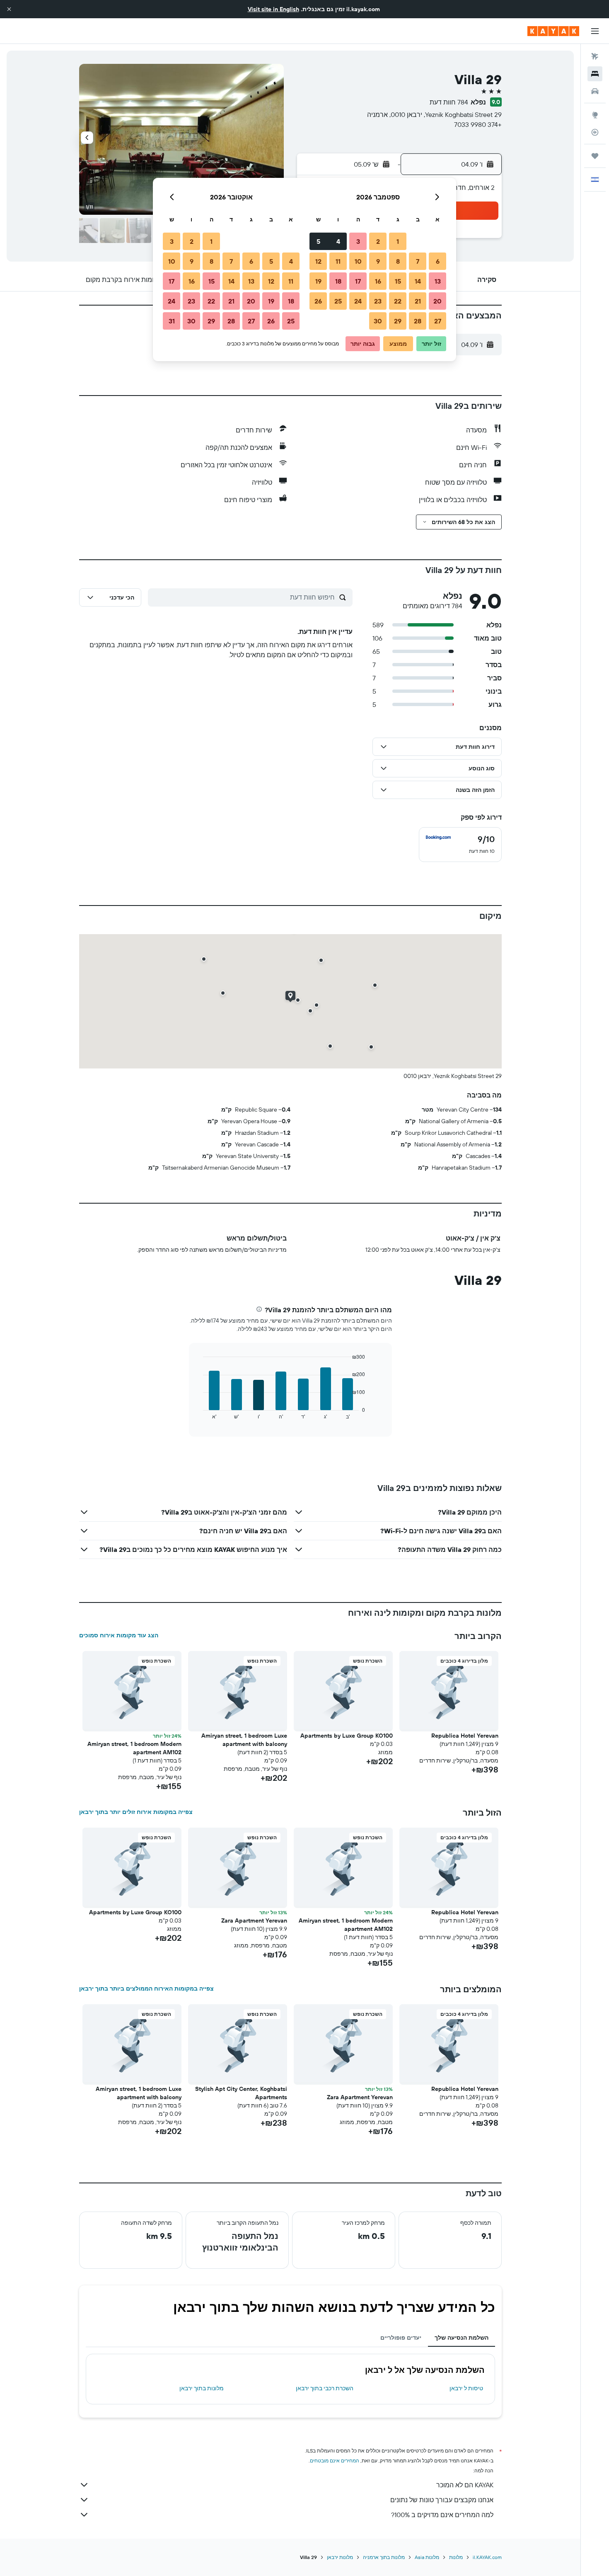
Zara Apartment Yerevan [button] (254, 1920)
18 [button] (338, 281)
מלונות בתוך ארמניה (384, 2557)
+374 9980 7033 (478, 124)
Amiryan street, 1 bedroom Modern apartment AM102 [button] (134, 1748)
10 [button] (358, 261)
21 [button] (418, 301)
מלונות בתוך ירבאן (202, 2388)
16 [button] (378, 281)
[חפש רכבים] (595, 91)
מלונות (456, 2557)
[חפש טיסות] (595, 56)
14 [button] (418, 281)
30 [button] (378, 321)
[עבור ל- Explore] (595, 115)
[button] (9, 9)
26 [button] (318, 301)
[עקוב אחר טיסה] (595, 132)
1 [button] (398, 241)
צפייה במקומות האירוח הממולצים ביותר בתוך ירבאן (146, 1988)
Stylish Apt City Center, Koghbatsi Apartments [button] (241, 2093)
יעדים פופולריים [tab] (401, 2338)
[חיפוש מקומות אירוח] (595, 74)
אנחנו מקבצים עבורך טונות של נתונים (442, 2500)
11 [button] (338, 261)
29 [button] (398, 321)
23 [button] (378, 301)
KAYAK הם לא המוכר (465, 2485)
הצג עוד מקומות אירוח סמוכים (119, 1635)
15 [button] (398, 281)
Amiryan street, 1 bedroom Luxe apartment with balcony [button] (244, 1740)
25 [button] (338, 301)
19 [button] (318, 281)
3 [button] (358, 241)
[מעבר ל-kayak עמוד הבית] (553, 31)
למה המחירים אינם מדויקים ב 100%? (442, 2515)
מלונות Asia (427, 2557)
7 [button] (418, 261)
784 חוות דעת (449, 102)
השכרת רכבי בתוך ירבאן (325, 2388)
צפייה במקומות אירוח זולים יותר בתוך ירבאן (136, 1812)
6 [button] (438, 261)
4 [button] (338, 241)
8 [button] (398, 261)
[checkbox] (460, 845)
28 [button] (418, 321)
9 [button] (378, 261)
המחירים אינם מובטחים (335, 2461)
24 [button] (358, 301)
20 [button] (437, 301)
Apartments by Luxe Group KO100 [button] (347, 1736)
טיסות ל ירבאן (466, 2388)
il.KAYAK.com (487, 2557)
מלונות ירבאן (340, 2557)
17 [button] (358, 281)
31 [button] (172, 321)
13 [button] (438, 281)
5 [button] (318, 241)
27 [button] (438, 321)
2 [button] (378, 241)
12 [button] (318, 261)
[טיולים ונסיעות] (595, 156)
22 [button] (398, 301)
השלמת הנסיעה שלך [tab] (462, 2338)
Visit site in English (273, 9)
